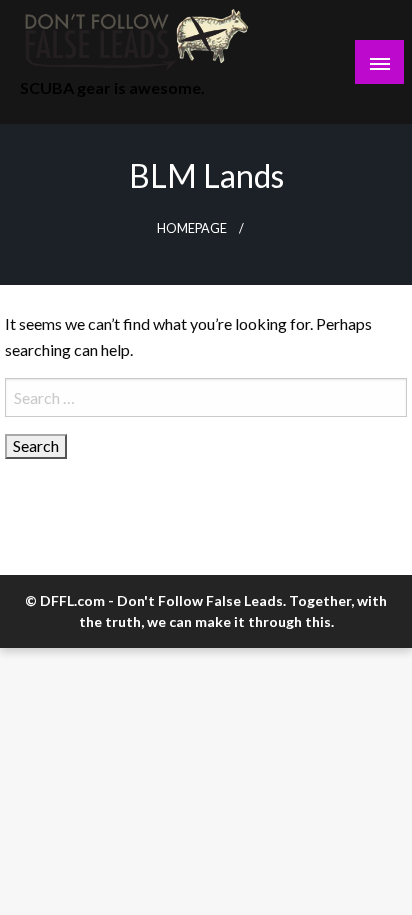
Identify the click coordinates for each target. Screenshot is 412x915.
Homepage (192, 228)
